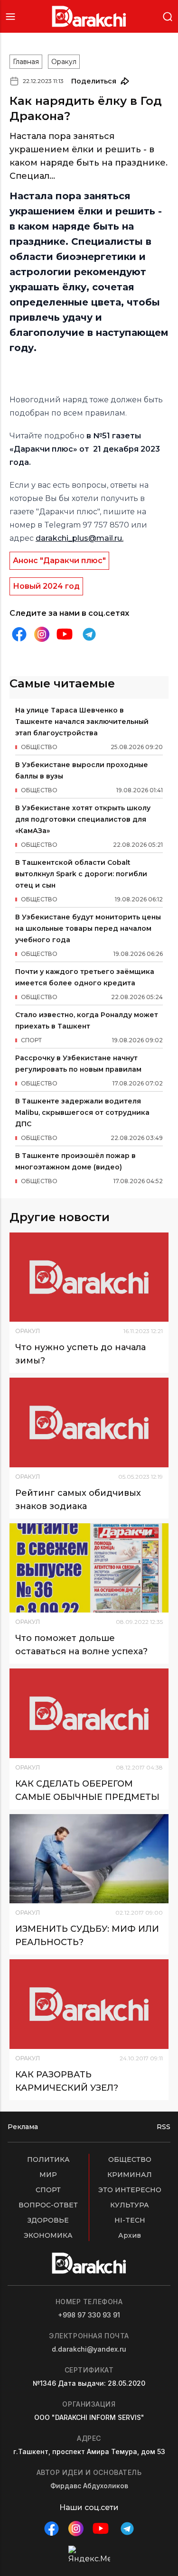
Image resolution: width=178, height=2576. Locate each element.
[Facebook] (19, 634)
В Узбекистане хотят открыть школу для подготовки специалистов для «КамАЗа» (83, 819)
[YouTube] (65, 634)
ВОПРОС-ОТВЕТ (48, 2205)
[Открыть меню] (10, 16)
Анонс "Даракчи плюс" (59, 561)
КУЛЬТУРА (130, 2205)
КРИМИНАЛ (130, 2175)
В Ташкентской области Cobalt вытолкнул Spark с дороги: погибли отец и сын (81, 874)
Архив (130, 2235)
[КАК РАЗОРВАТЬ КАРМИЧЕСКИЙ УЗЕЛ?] (89, 2004)
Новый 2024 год (46, 586)
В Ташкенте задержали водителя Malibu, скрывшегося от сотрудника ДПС (82, 1112)
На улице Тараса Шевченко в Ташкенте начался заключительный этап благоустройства (82, 722)
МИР (48, 2175)
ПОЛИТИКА (48, 2159)
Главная (26, 62)
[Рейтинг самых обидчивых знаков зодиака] (89, 1422)
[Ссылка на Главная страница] (89, 16)
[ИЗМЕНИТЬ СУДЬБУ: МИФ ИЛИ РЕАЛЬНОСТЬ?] (89, 1859)
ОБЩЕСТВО (130, 2159)
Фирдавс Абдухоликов (89, 2486)
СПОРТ (48, 2190)
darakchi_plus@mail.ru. (80, 538)
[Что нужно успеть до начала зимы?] (89, 1277)
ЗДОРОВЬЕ (48, 2220)
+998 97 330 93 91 (89, 2315)
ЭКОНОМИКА (48, 2235)
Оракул (64, 62)
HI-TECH (130, 2220)
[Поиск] (168, 16)
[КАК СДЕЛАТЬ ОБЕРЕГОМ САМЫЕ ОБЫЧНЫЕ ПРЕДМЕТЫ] (89, 1713)
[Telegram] (89, 634)
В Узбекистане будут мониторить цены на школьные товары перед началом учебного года (88, 928)
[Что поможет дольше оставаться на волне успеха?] (89, 1568)
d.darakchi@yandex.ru (89, 2349)
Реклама (23, 2127)
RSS (164, 2127)
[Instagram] (42, 635)
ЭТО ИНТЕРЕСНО (130, 2190)
